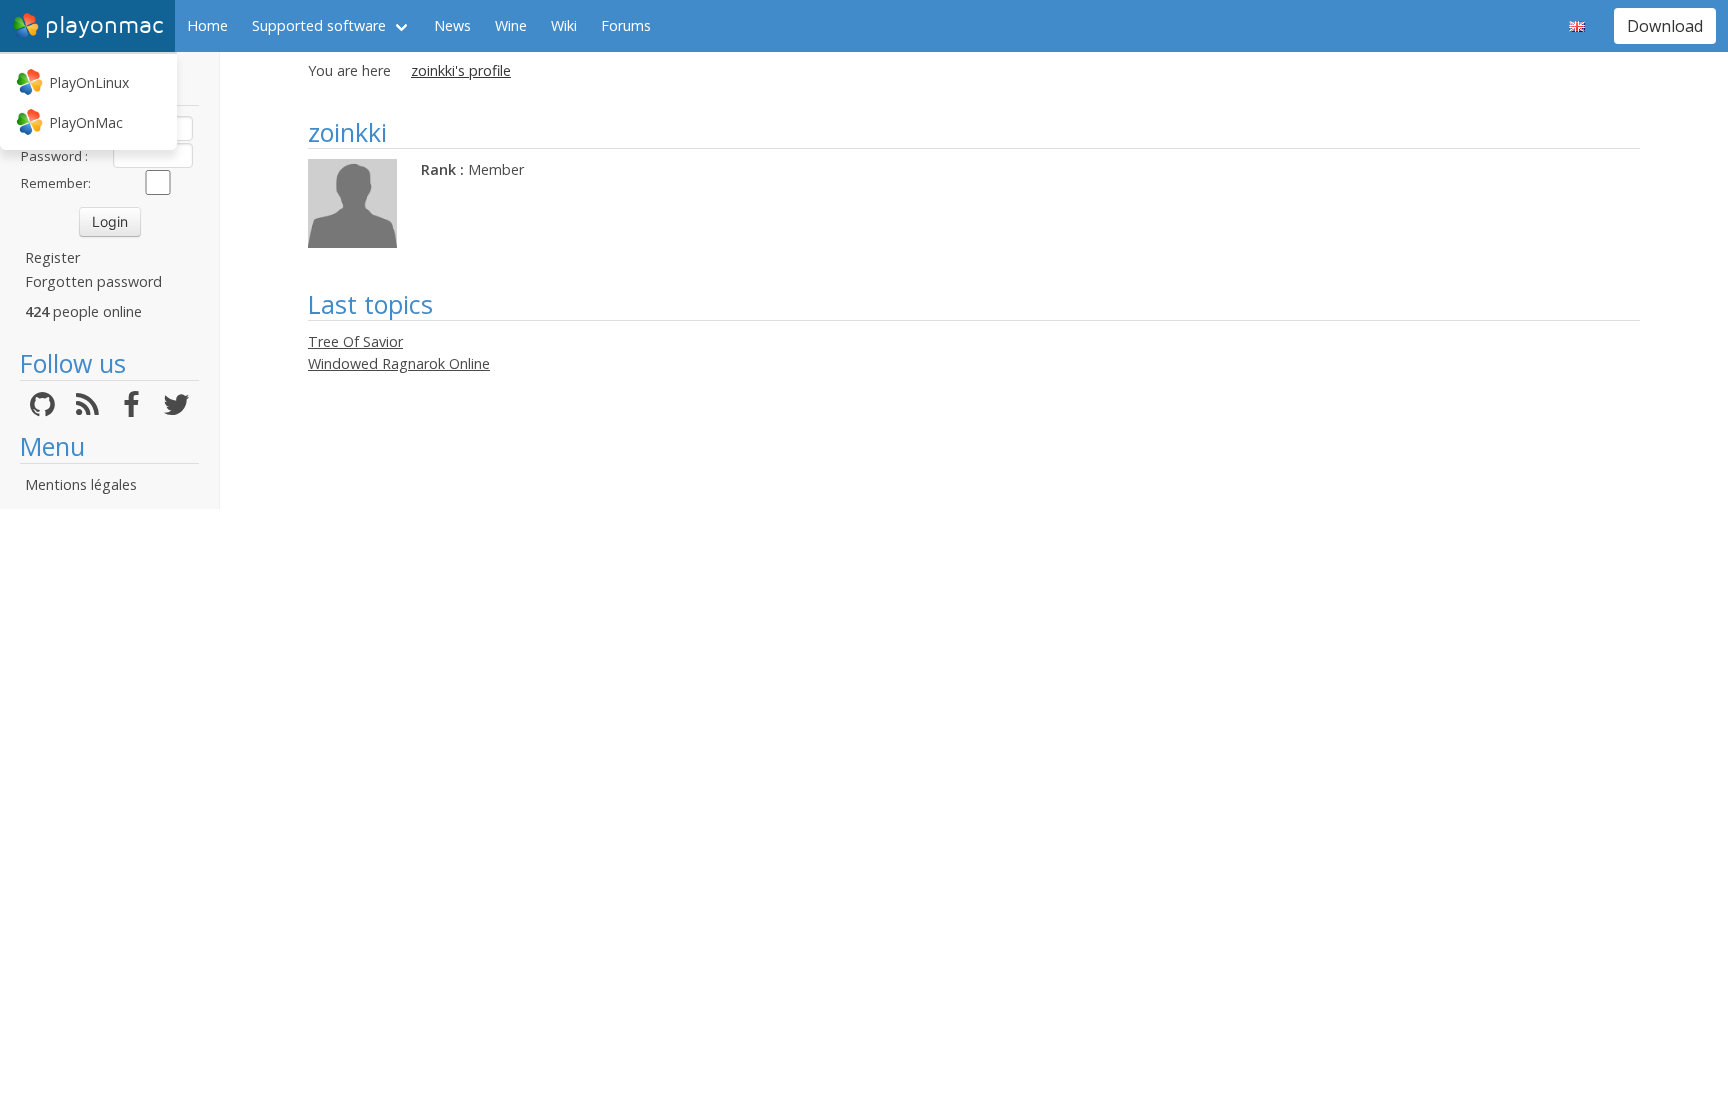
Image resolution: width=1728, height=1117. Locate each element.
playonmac (104, 25)
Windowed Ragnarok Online (399, 363)
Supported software (319, 25)
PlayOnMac (86, 122)
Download (1665, 26)
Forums (626, 25)
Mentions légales (81, 484)
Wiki (564, 25)
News (452, 25)
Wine (511, 25)
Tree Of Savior (355, 341)
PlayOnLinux (89, 82)
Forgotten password (93, 281)
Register (52, 257)
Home (207, 25)
